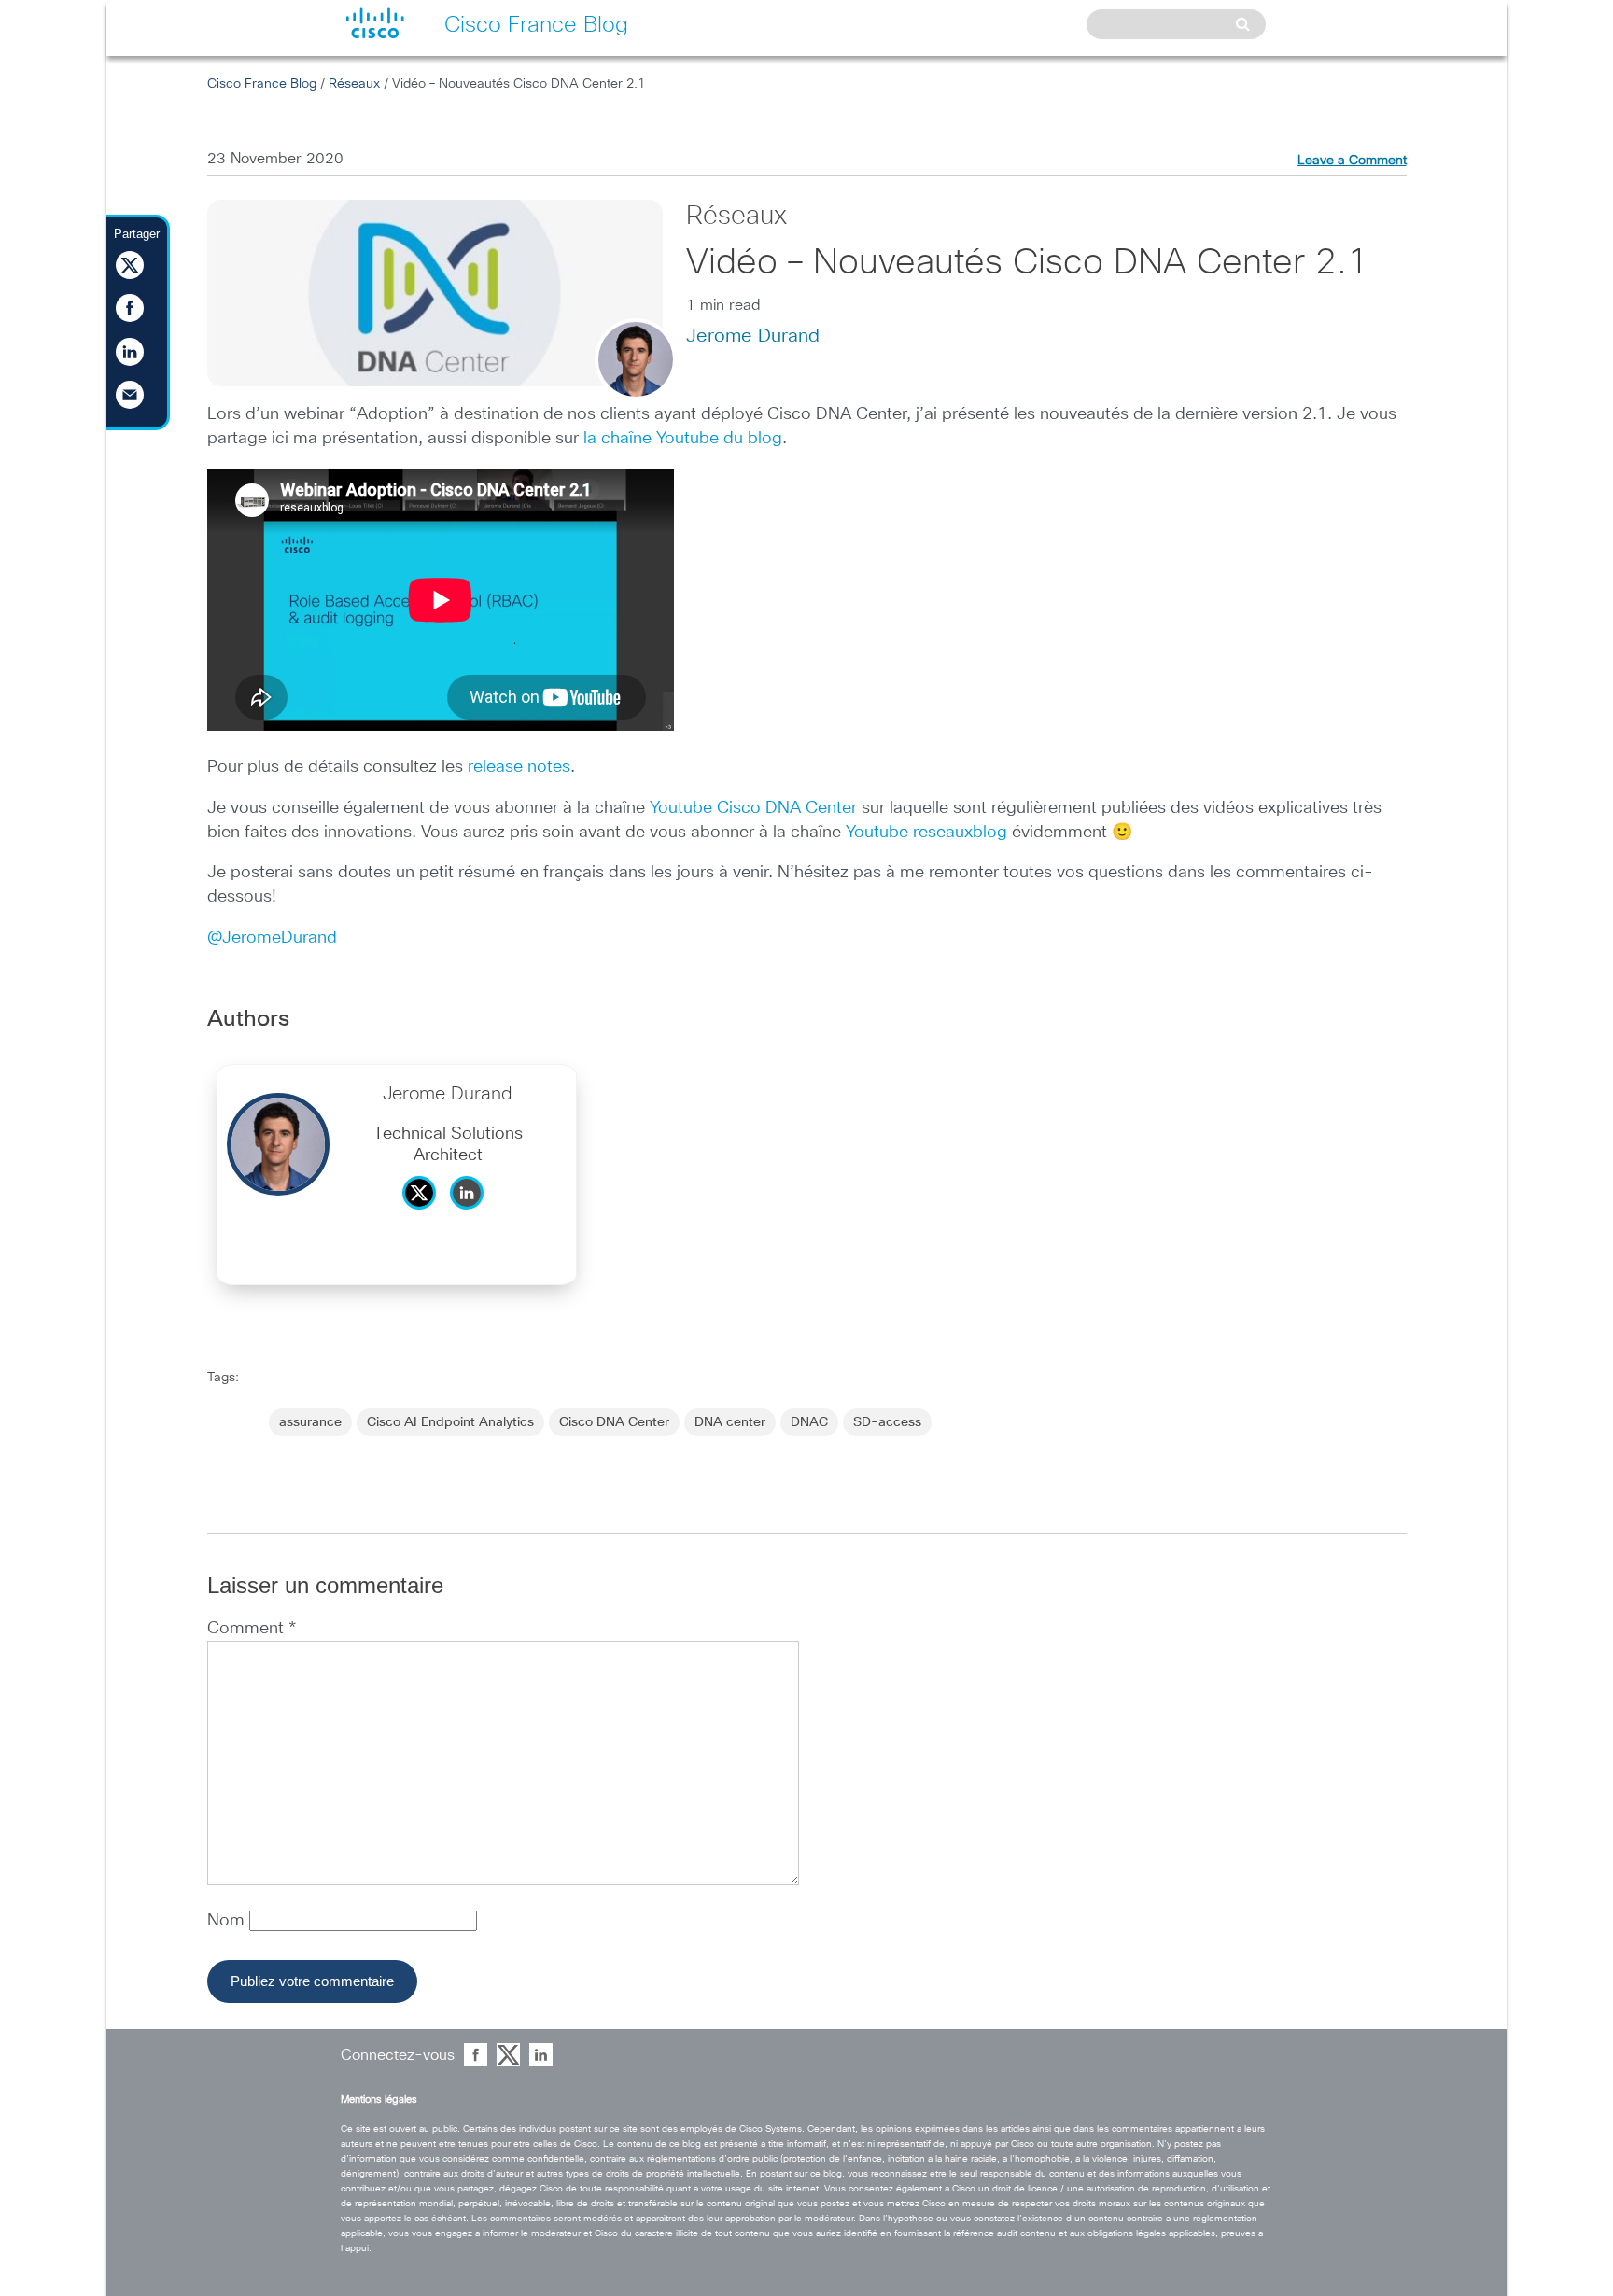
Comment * (252, 1629)
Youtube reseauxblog (926, 833)
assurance (310, 1422)
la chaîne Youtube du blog (683, 439)
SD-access (887, 1422)
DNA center (730, 1422)
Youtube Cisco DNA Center (753, 808)
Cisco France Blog (262, 84)
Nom (228, 1921)
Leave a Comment (1352, 161)
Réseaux (354, 84)
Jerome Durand (753, 336)
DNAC (809, 1422)
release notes (519, 767)
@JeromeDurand (272, 938)
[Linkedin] (471, 1214)
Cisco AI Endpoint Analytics (450, 1422)
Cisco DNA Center (614, 1422)
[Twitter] (424, 1214)
